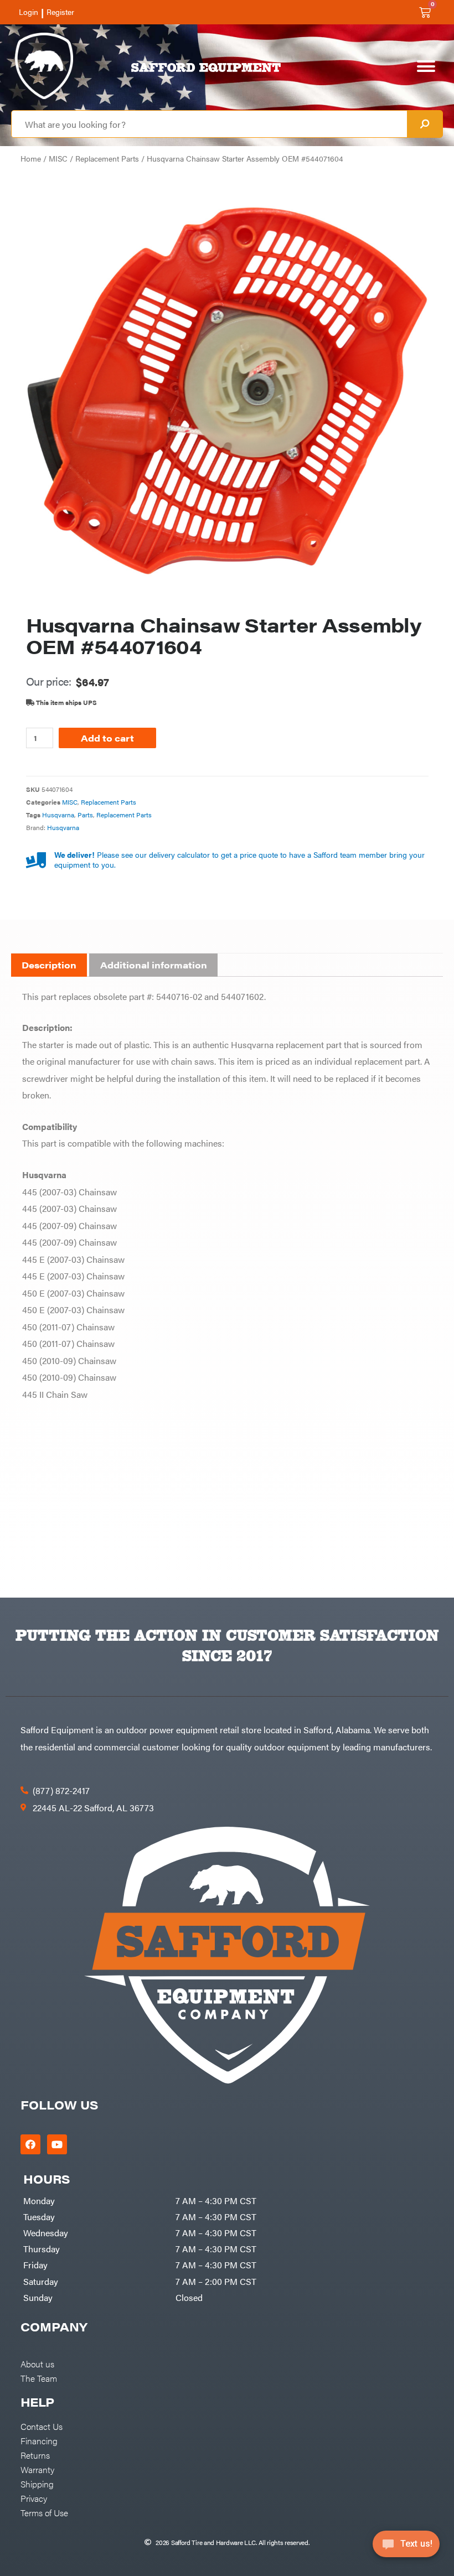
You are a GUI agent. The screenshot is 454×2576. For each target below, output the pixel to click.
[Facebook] (30, 2144)
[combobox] (209, 124)
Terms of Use (44, 2512)
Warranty (37, 2469)
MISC (58, 159)
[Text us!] (406, 2547)
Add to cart (107, 738)
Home (31, 159)
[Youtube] (57, 2144)
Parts (85, 815)
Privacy (34, 2498)
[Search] (425, 124)
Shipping (37, 2484)
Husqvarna (58, 815)
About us (37, 2364)
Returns (35, 2455)
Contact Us (42, 2426)
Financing (39, 2440)
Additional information (154, 965)
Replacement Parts (107, 159)
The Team (39, 2378)
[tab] (49, 965)
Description (49, 965)
